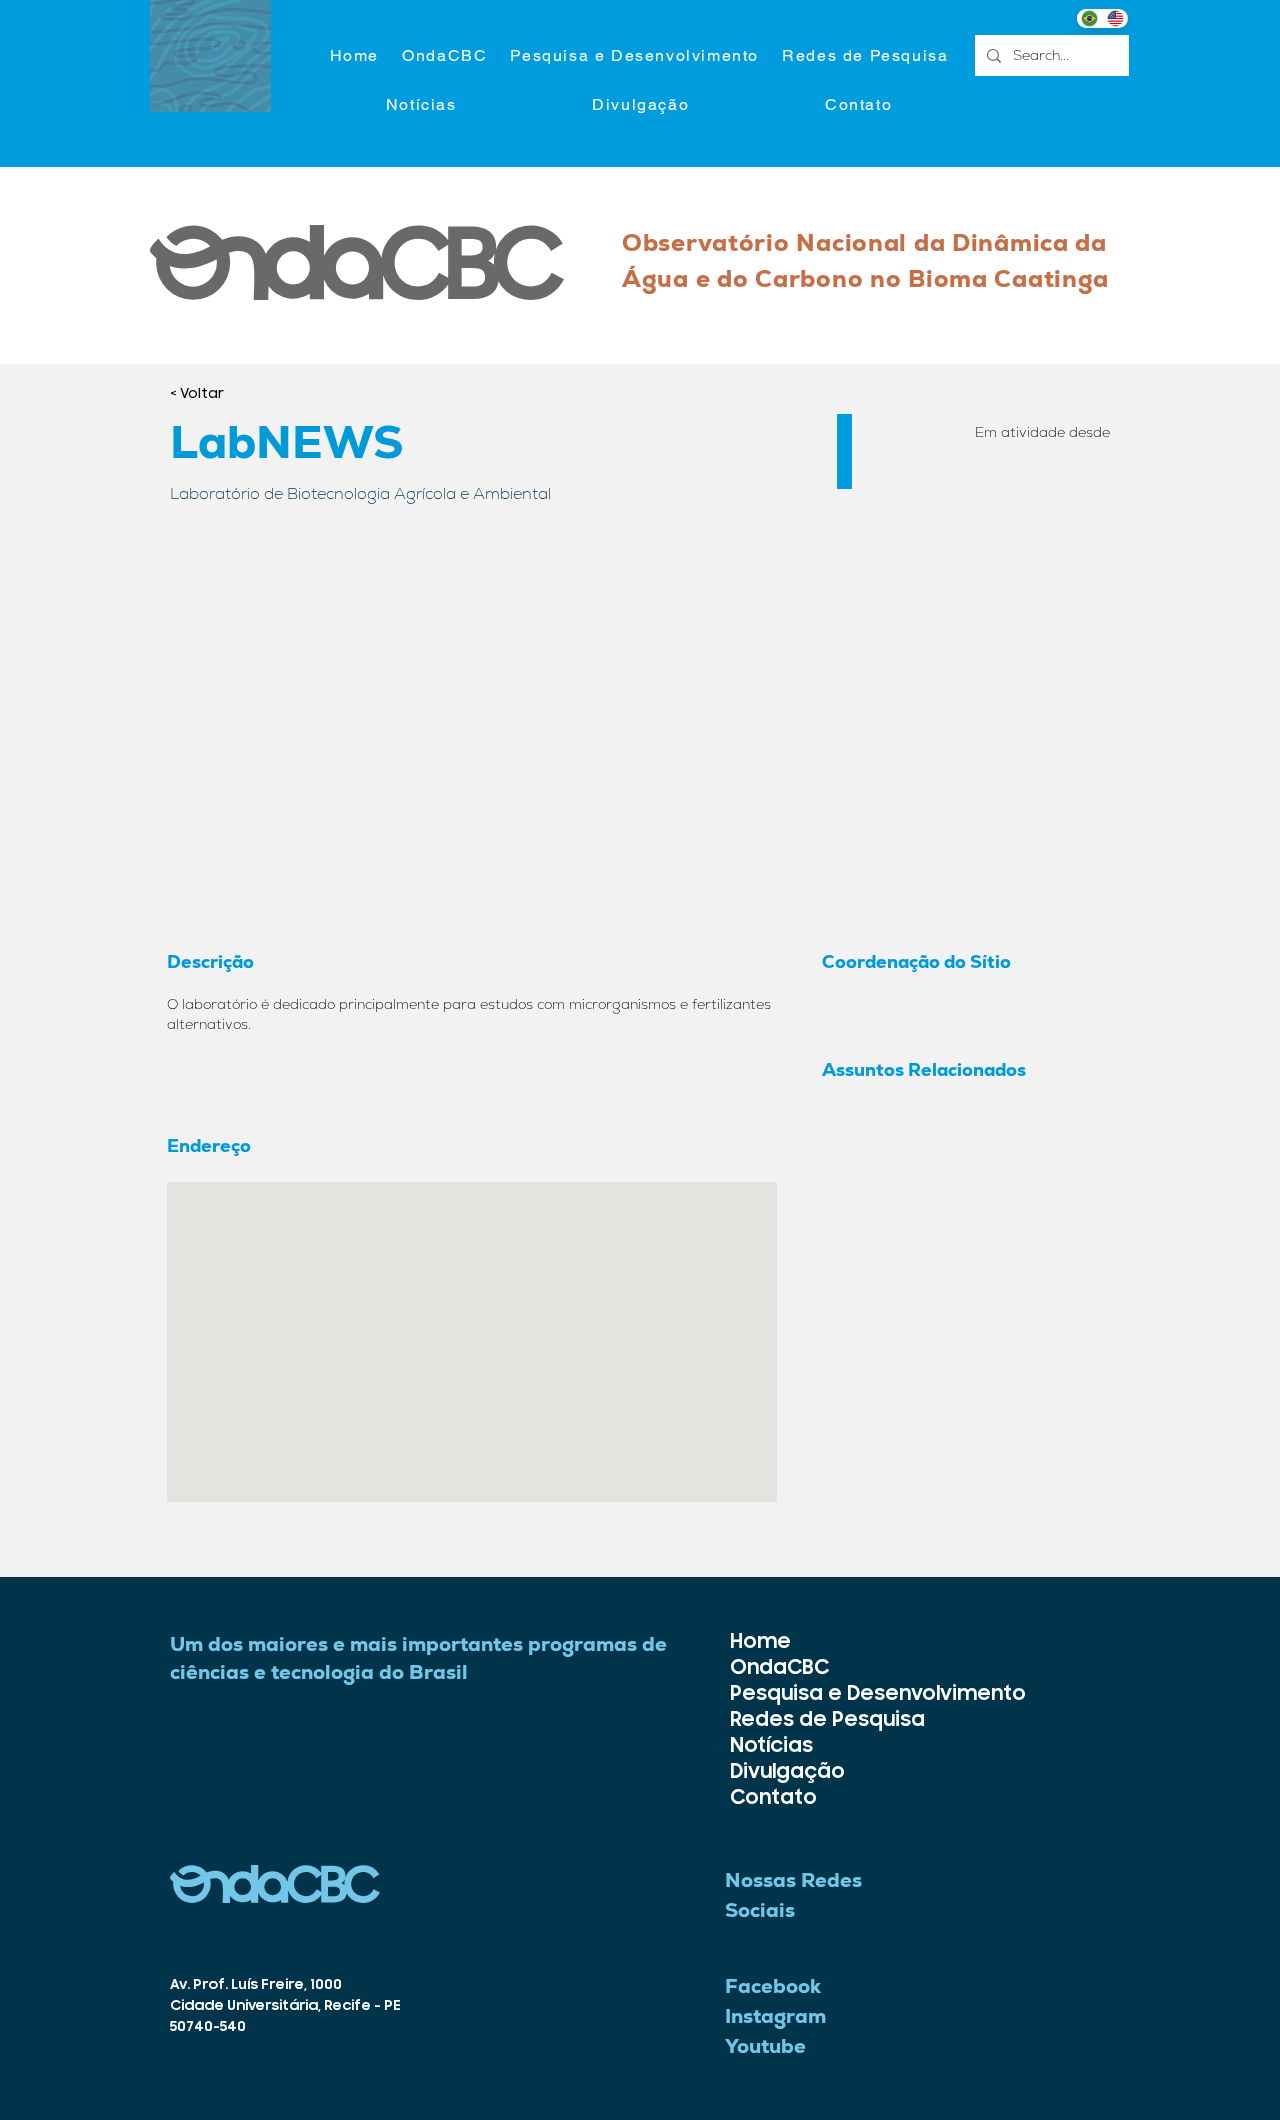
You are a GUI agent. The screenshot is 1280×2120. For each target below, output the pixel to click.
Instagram (775, 2016)
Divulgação (787, 1771)
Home (760, 1641)
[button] (635, 56)
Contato (773, 1797)
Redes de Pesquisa (787, 1719)
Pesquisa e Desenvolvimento (787, 1693)
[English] (1115, 18)
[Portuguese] (1089, 18)
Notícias (771, 1745)
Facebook (773, 1986)
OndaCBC (779, 1667)
